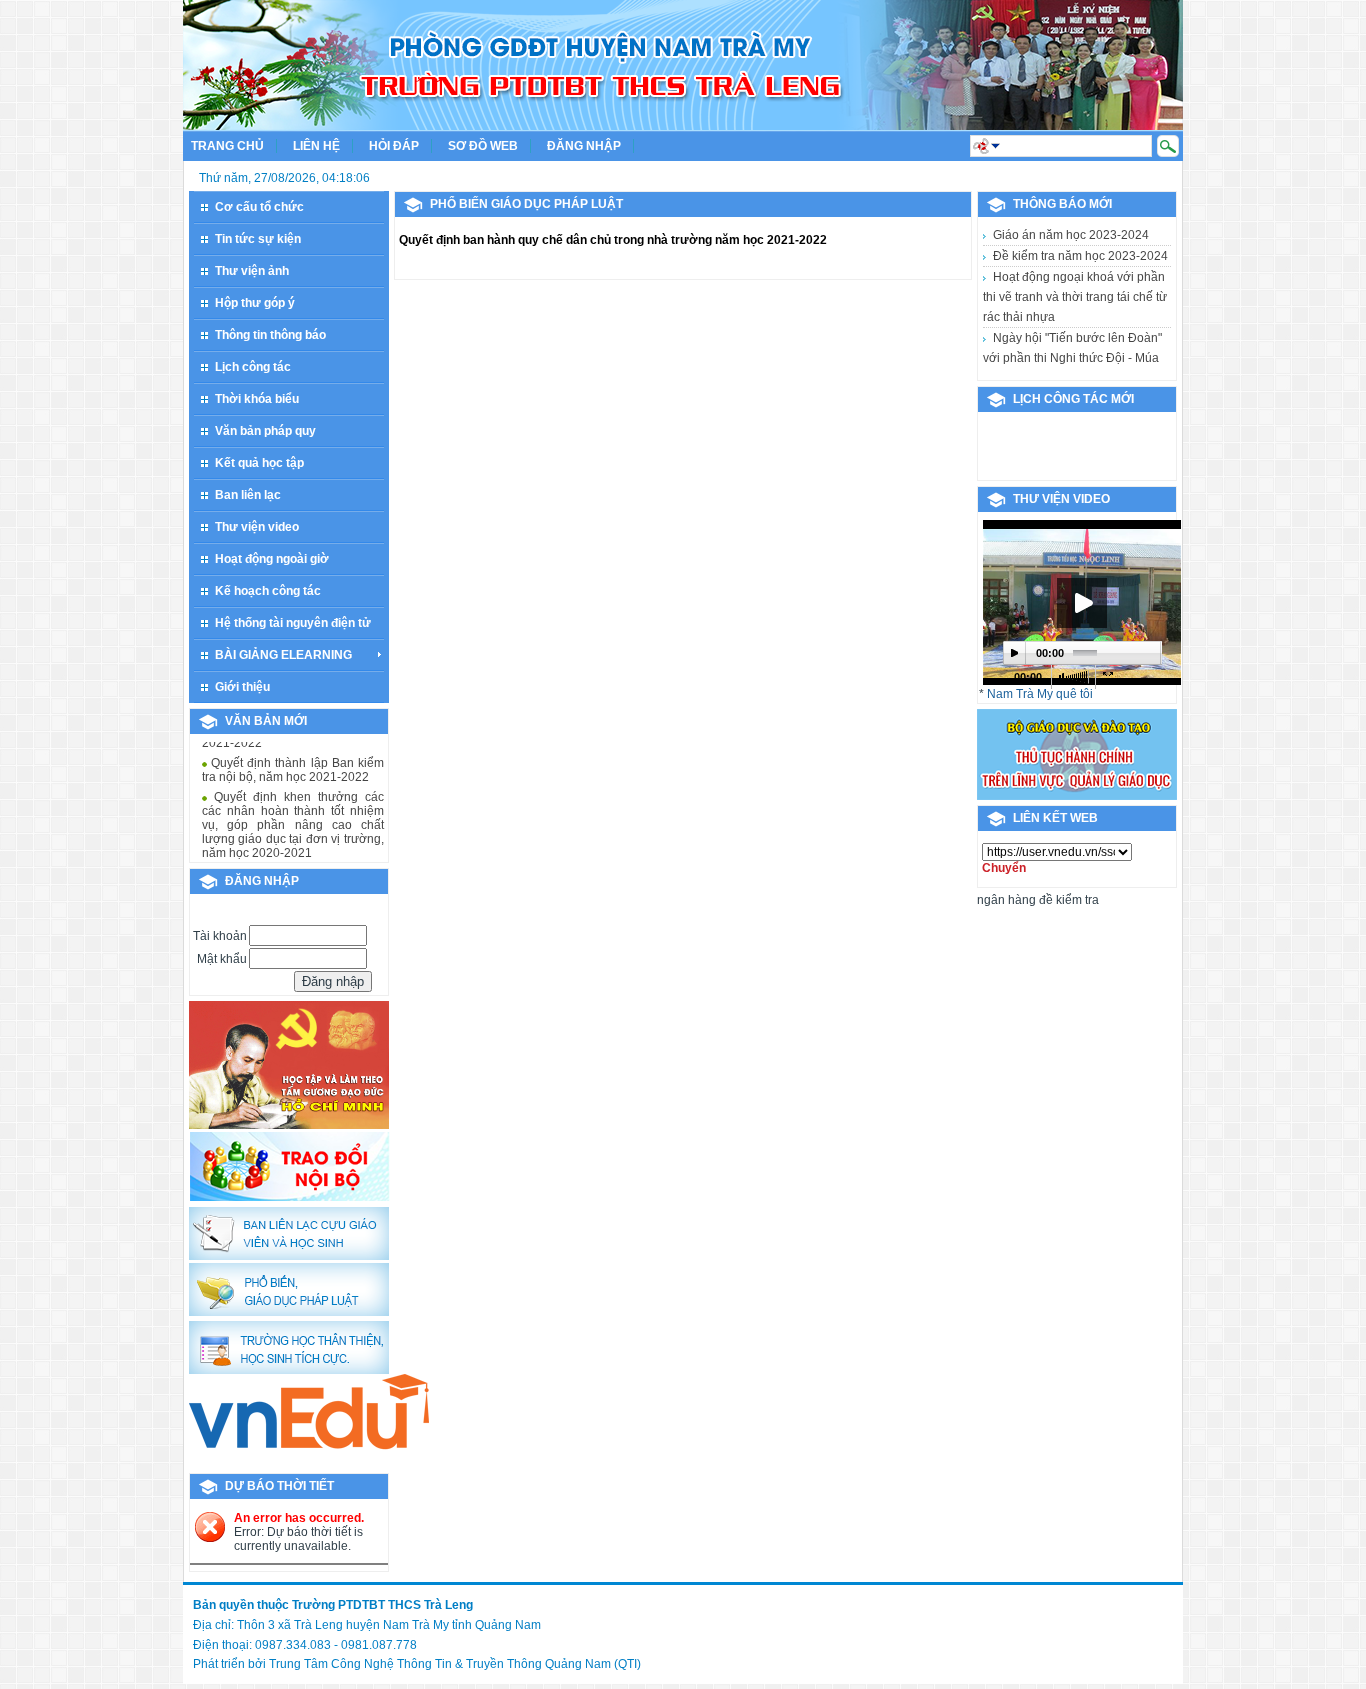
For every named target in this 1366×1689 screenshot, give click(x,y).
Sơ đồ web (483, 146)
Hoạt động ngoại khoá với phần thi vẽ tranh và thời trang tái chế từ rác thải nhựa (1075, 297)
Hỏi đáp (394, 146)
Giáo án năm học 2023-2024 (1071, 235)
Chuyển (1004, 868)
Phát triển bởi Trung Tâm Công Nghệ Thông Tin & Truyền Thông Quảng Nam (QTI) (417, 1664)
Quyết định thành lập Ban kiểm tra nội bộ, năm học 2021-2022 (293, 743)
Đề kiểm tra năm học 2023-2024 (1080, 256)
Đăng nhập (584, 146)
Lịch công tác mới (1073, 399)
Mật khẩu (222, 959)
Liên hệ (316, 146)
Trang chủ (227, 146)
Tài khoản (220, 936)
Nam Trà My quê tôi (1040, 694)
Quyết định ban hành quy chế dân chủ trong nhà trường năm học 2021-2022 (613, 240)
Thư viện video (1061, 499)
